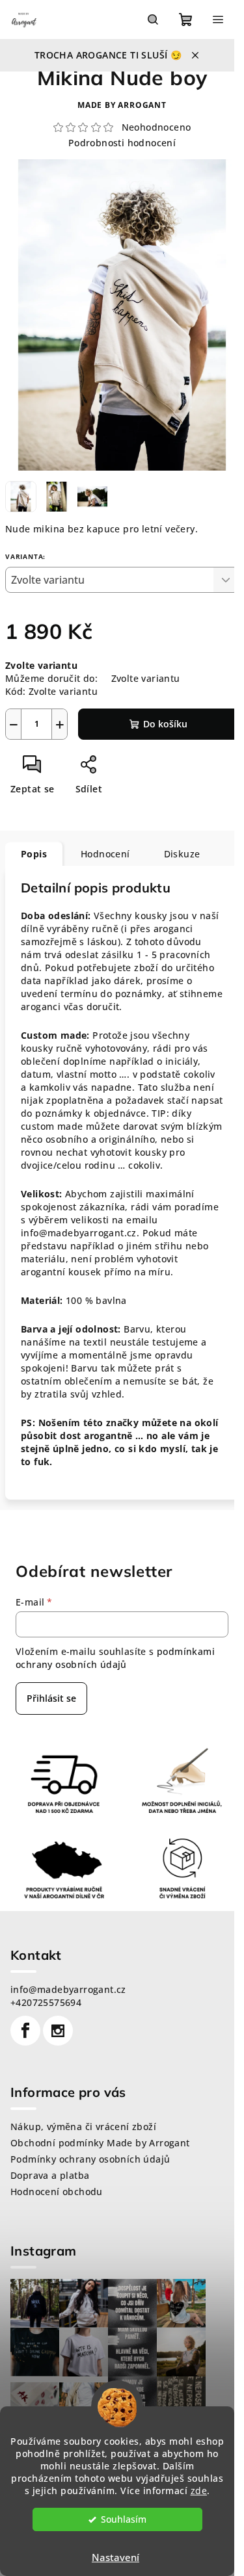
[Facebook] (25, 2031)
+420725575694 (46, 2002)
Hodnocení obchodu (57, 2192)
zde (199, 2491)
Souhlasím (124, 2519)
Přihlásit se (51, 1698)
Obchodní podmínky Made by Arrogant (100, 2143)
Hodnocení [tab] (105, 854)
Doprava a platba (50, 2175)
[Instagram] (58, 2031)
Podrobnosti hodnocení (122, 143)
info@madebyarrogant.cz (68, 1989)
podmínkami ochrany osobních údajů (115, 1658)
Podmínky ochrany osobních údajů (90, 2159)
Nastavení (115, 2557)
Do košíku (165, 724)
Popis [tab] (34, 854)
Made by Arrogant (122, 105)
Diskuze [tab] (182, 854)
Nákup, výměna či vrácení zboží (83, 2127)
